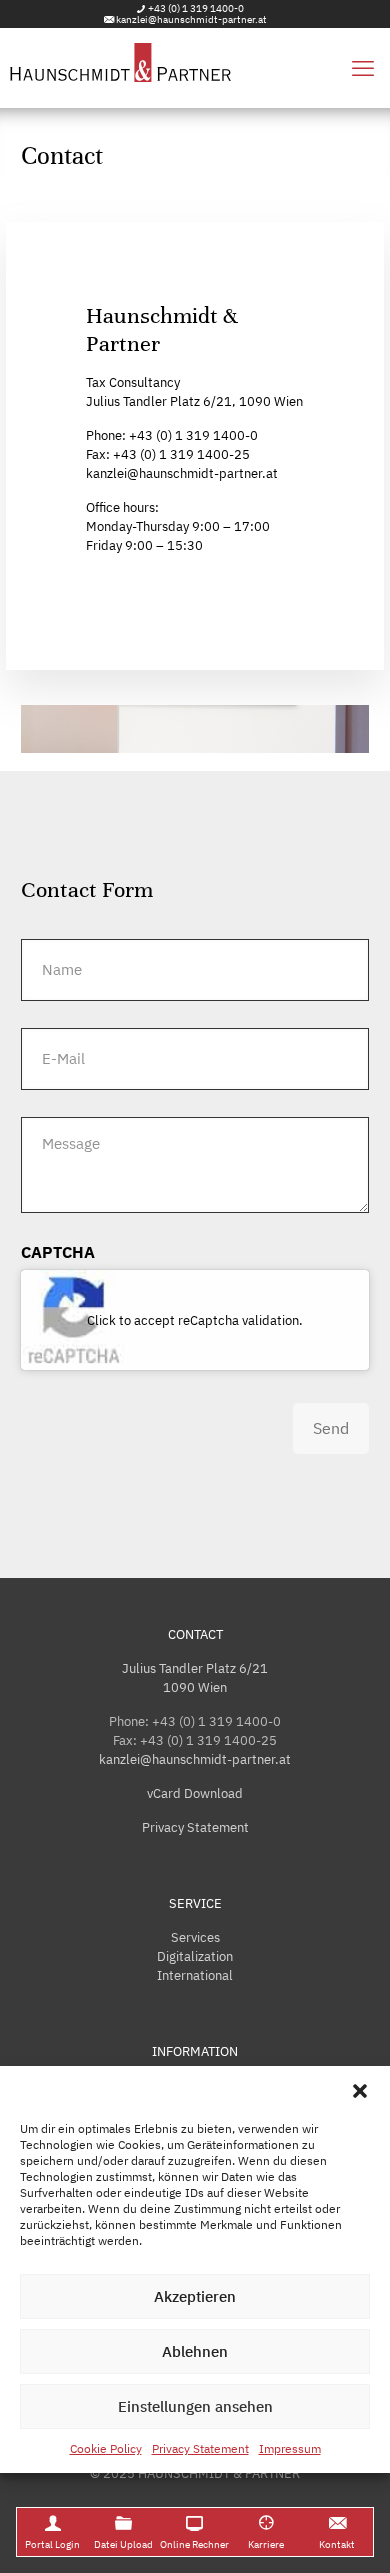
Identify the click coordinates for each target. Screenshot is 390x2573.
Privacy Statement (200, 2448)
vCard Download (195, 1793)
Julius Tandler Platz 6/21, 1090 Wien (194, 401)
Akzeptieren (195, 2296)
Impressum (290, 2448)
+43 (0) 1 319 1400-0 (196, 8)
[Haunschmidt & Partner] (195, 68)
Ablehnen (195, 2351)
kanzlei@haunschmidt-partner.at (191, 19)
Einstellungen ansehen (195, 2406)
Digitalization (195, 1956)
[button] (360, 2091)
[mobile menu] (363, 68)
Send (331, 1428)
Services (195, 1937)
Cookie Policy (106, 2448)
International (195, 1975)
